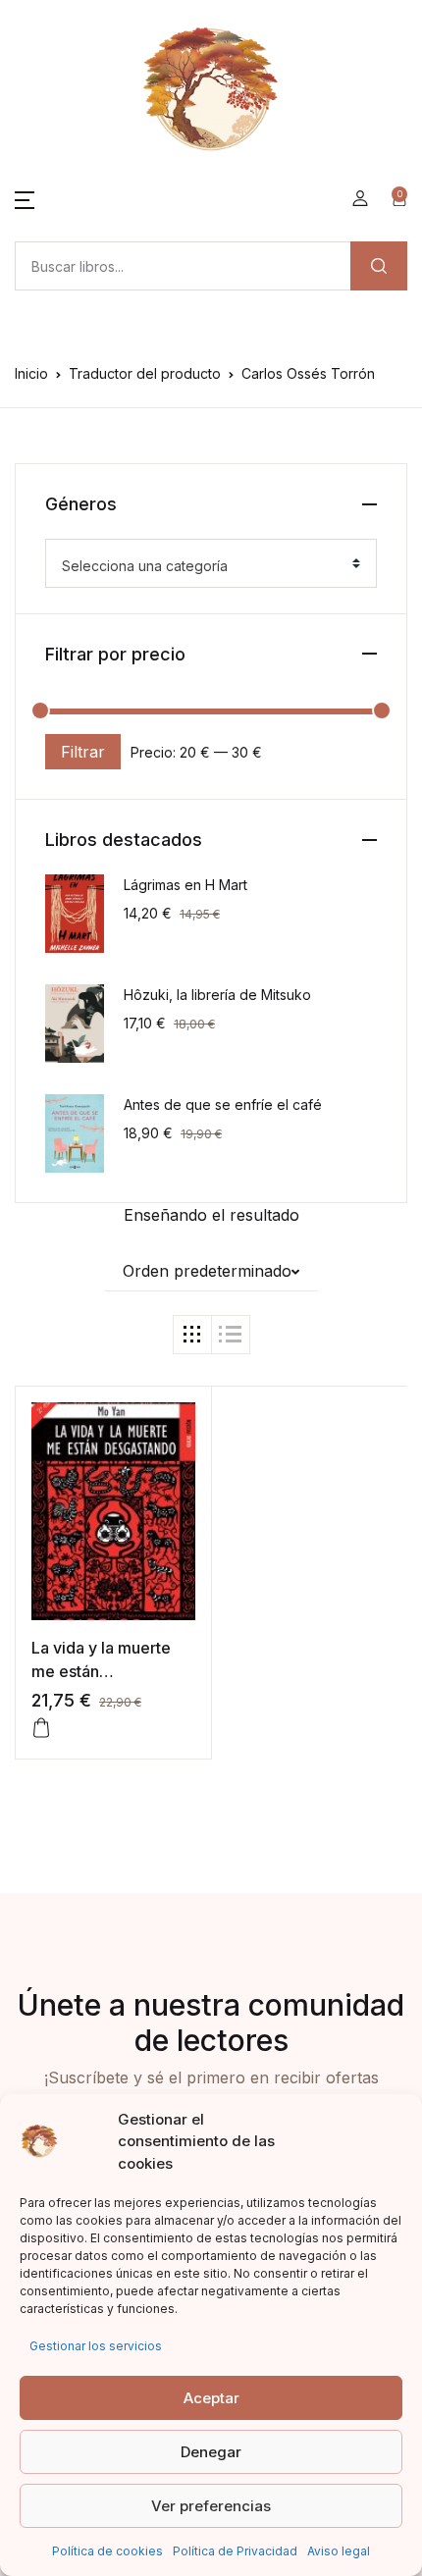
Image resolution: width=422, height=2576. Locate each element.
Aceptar (211, 2398)
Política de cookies (107, 2551)
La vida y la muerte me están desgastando (101, 1671)
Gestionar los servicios (96, 2346)
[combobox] (211, 563)
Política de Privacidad (235, 2551)
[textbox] (203, 566)
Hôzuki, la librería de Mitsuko (217, 995)
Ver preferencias (211, 2506)
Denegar (211, 2452)
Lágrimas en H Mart (185, 885)
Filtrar (83, 752)
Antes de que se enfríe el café (223, 1104)
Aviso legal (339, 2551)
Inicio (31, 373)
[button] (25, 198)
